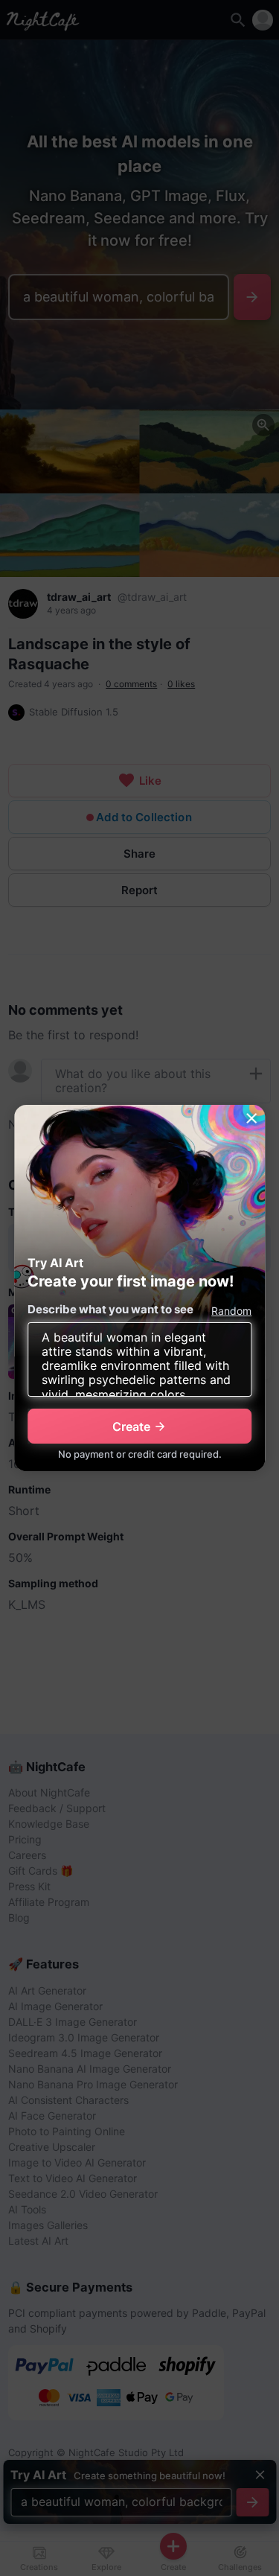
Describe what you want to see (110, 1309)
